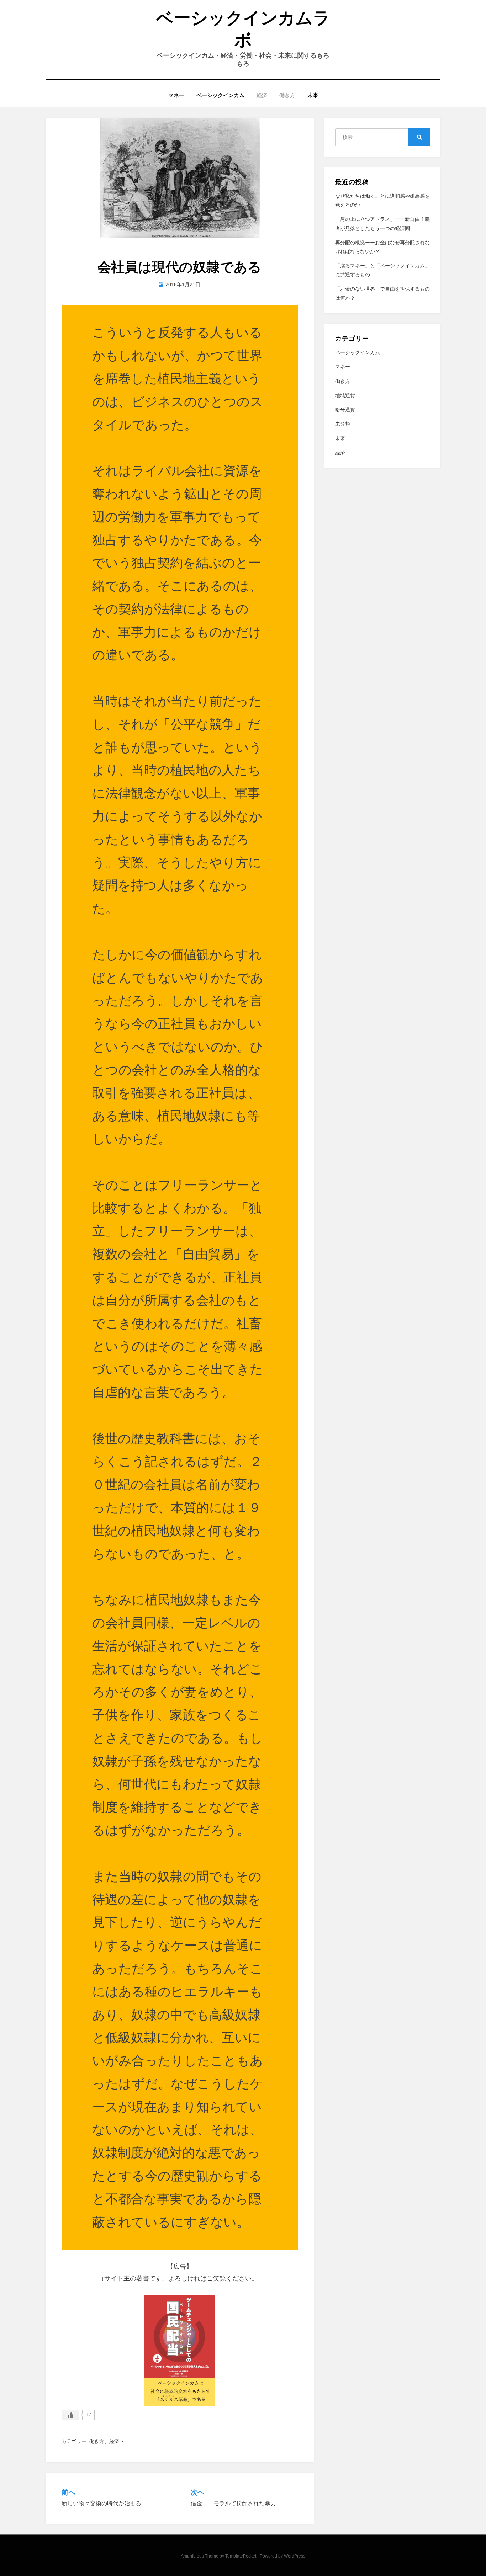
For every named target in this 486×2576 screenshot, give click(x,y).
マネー (176, 95)
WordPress (295, 2556)
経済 (262, 95)
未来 (313, 95)
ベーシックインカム (220, 95)
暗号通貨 (345, 410)
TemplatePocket (241, 2556)
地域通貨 (345, 395)
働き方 (287, 95)
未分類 (343, 424)
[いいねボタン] (70, 2415)
